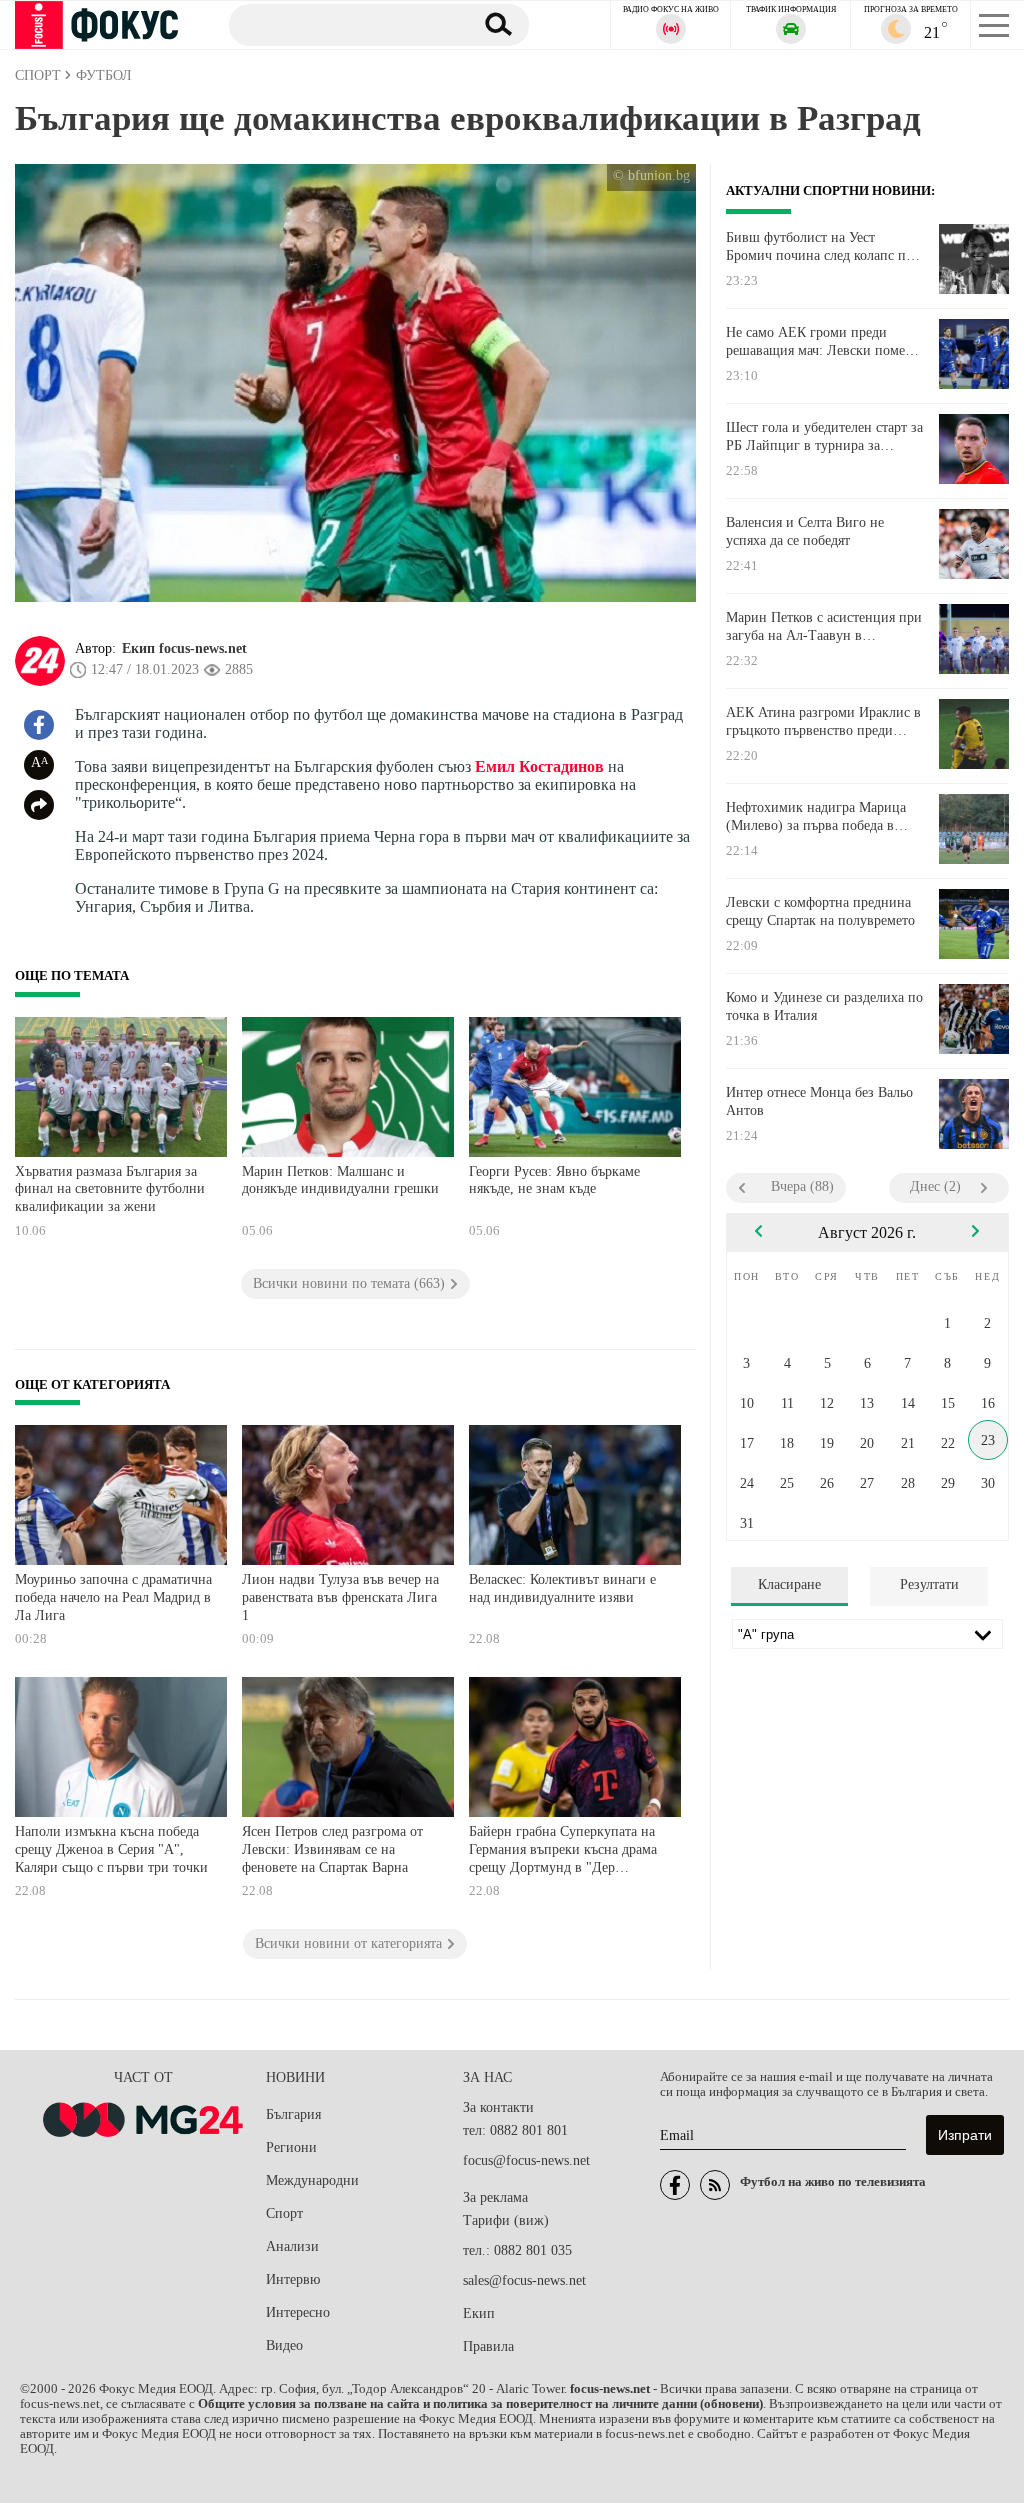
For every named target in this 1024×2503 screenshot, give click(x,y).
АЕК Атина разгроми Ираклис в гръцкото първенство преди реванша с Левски (823, 722)
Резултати (929, 1584)
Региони (291, 2147)
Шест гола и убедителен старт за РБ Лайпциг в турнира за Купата (824, 437)
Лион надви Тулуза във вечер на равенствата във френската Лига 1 (340, 1597)
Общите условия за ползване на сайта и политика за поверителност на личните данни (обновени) (480, 2404)
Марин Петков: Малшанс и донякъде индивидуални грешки (340, 1180)
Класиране (789, 1584)
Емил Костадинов (539, 766)
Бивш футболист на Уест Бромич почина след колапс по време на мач (819, 247)
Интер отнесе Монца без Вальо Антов (819, 1101)
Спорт (284, 2213)
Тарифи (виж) (506, 2220)
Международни (312, 2180)
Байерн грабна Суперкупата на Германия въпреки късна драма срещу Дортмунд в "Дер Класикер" (563, 1851)
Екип (479, 2313)
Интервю (293, 2279)
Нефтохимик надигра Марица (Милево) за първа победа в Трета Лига (816, 817)
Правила (488, 2346)
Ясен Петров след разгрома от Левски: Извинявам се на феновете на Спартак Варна (332, 1849)
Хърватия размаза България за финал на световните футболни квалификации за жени (110, 1189)
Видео (284, 2345)
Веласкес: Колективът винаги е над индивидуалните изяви (562, 1588)
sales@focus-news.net (524, 2280)
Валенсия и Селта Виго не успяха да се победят (805, 531)
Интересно (298, 2312)
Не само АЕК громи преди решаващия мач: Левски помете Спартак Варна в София (821, 342)
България (293, 2114)
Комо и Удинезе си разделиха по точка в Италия (824, 1006)
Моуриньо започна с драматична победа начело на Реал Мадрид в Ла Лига (113, 1597)
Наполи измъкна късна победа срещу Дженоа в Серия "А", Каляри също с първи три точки (111, 1849)
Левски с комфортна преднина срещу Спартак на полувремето (820, 911)
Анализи (292, 2246)
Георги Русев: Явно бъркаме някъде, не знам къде (554, 1180)
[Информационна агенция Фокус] (675, 2185)
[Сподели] (39, 805)
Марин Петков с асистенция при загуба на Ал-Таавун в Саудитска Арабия (824, 627)
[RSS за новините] (715, 2185)
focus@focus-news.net (526, 2160)
